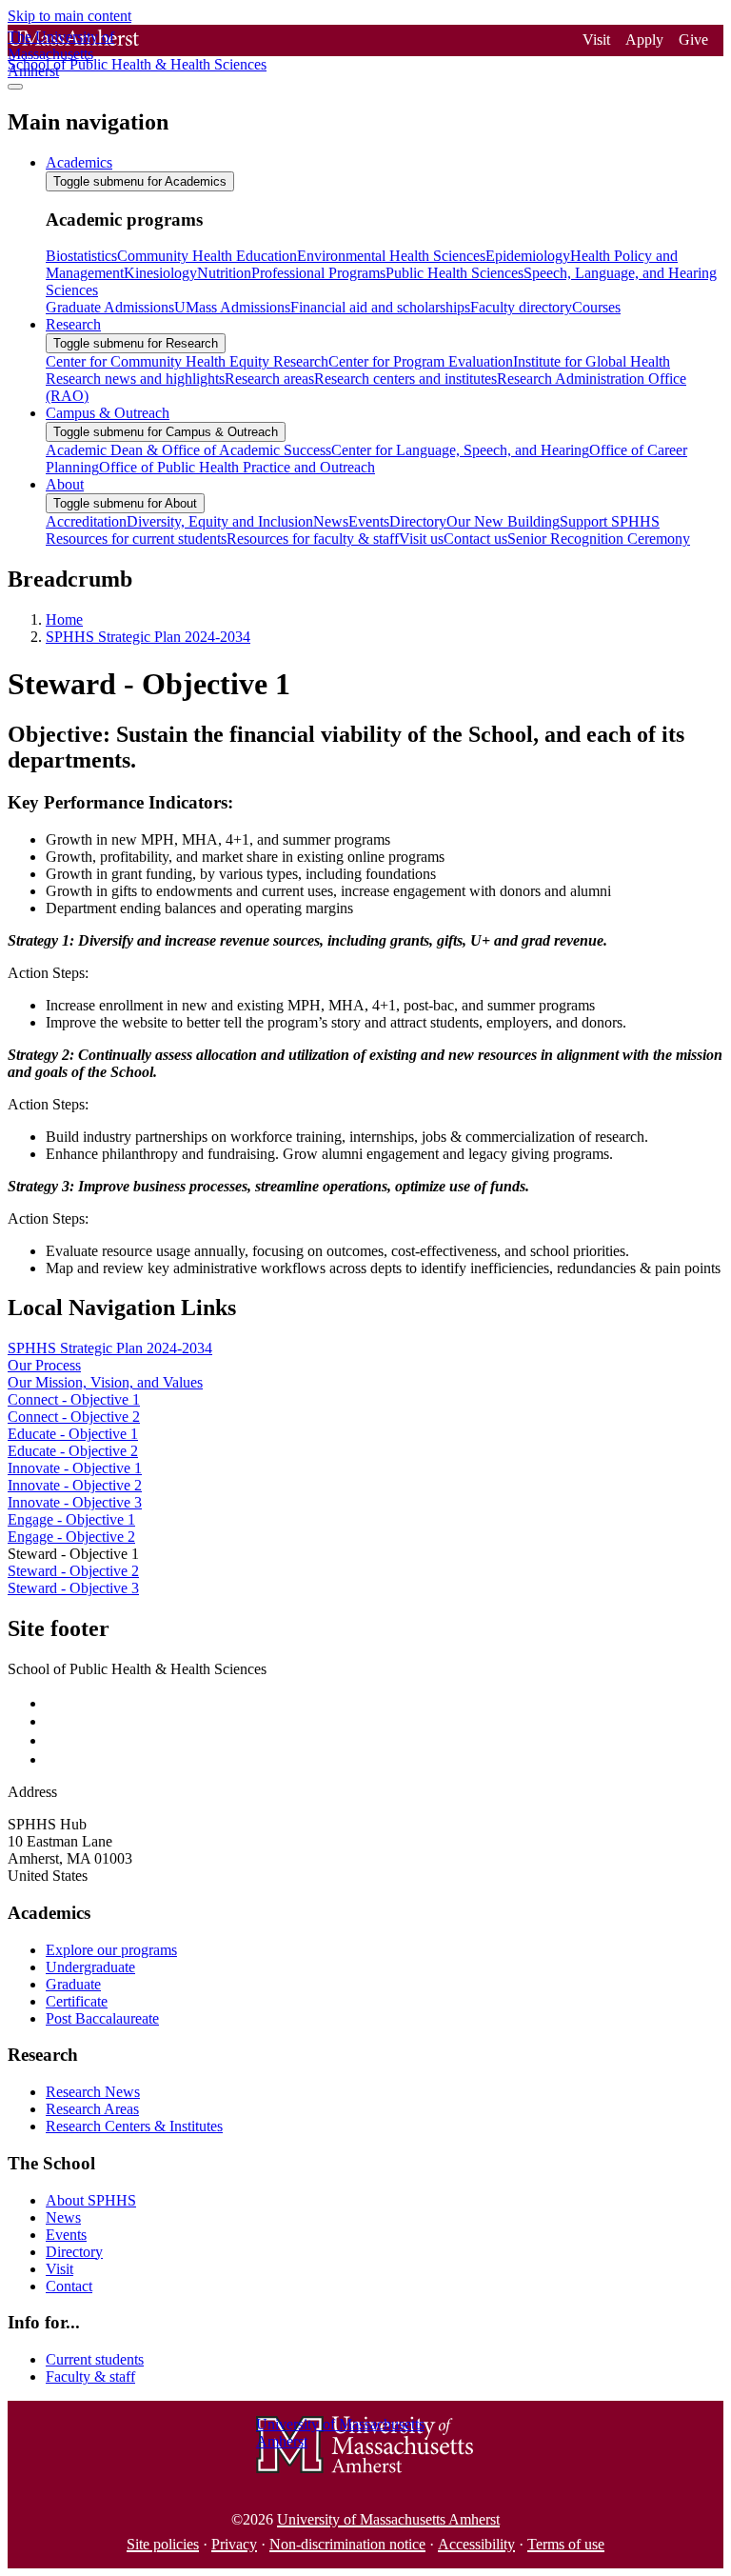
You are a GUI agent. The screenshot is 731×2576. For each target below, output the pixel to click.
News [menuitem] (331, 521)
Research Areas (92, 2109)
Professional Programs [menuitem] (318, 273)
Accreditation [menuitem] (86, 521)
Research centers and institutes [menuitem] (405, 379)
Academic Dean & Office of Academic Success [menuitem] (188, 450)
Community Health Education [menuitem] (207, 256)
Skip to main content (69, 16)
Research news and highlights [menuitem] (135, 379)
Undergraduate (90, 1967)
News (63, 2217)
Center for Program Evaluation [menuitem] (421, 361)
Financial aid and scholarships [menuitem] (380, 307)
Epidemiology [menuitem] (528, 256)
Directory (74, 2252)
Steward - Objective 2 (73, 1571)
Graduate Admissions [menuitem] (110, 307)
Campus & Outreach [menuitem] (108, 413)
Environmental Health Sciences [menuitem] (391, 256)
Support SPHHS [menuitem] (610, 521)
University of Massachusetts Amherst (388, 2519)
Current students (95, 2359)
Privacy (234, 2544)
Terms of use (566, 2544)
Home (64, 619)
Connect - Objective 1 (74, 1399)
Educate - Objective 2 (73, 1451)
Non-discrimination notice (347, 2544)
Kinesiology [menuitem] (160, 273)
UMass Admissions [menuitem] (232, 307)
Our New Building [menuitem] (503, 521)
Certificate (77, 2001)
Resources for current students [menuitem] (136, 539)
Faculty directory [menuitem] (521, 307)
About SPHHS (91, 2200)
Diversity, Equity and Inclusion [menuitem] (220, 521)
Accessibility (476, 2544)
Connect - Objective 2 (74, 1417)
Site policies (163, 2544)
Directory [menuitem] (418, 521)
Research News (93, 2092)
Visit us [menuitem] (421, 539)
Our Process (44, 1365)
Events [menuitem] (369, 521)
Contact (69, 2286)
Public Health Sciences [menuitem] (454, 273)
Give (693, 40)
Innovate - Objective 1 (75, 1468)
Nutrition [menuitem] (224, 273)
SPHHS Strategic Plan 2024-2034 (148, 637)
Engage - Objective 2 (71, 1537)
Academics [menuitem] (79, 162)
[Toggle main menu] (15, 87)
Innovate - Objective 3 (75, 1502)
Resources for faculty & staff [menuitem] (313, 539)
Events (66, 2235)
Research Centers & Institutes (134, 2126)
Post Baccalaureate (102, 2018)
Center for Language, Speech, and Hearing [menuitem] (460, 450)
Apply (644, 40)
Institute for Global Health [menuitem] (592, 361)
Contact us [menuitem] (475, 539)
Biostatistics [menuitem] (81, 256)
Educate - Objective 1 (73, 1434)
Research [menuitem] (73, 324)
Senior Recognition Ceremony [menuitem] (599, 539)
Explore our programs (111, 1950)
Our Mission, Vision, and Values (105, 1382)
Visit (596, 40)
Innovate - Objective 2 (75, 1485)
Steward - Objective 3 (73, 1588)
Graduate (73, 1984)
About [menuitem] (65, 484)
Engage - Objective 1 (71, 1519)
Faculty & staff (90, 2376)
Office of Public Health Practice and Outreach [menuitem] (237, 467)
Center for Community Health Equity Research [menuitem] (187, 361)
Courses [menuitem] (596, 307)
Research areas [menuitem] (269, 379)
